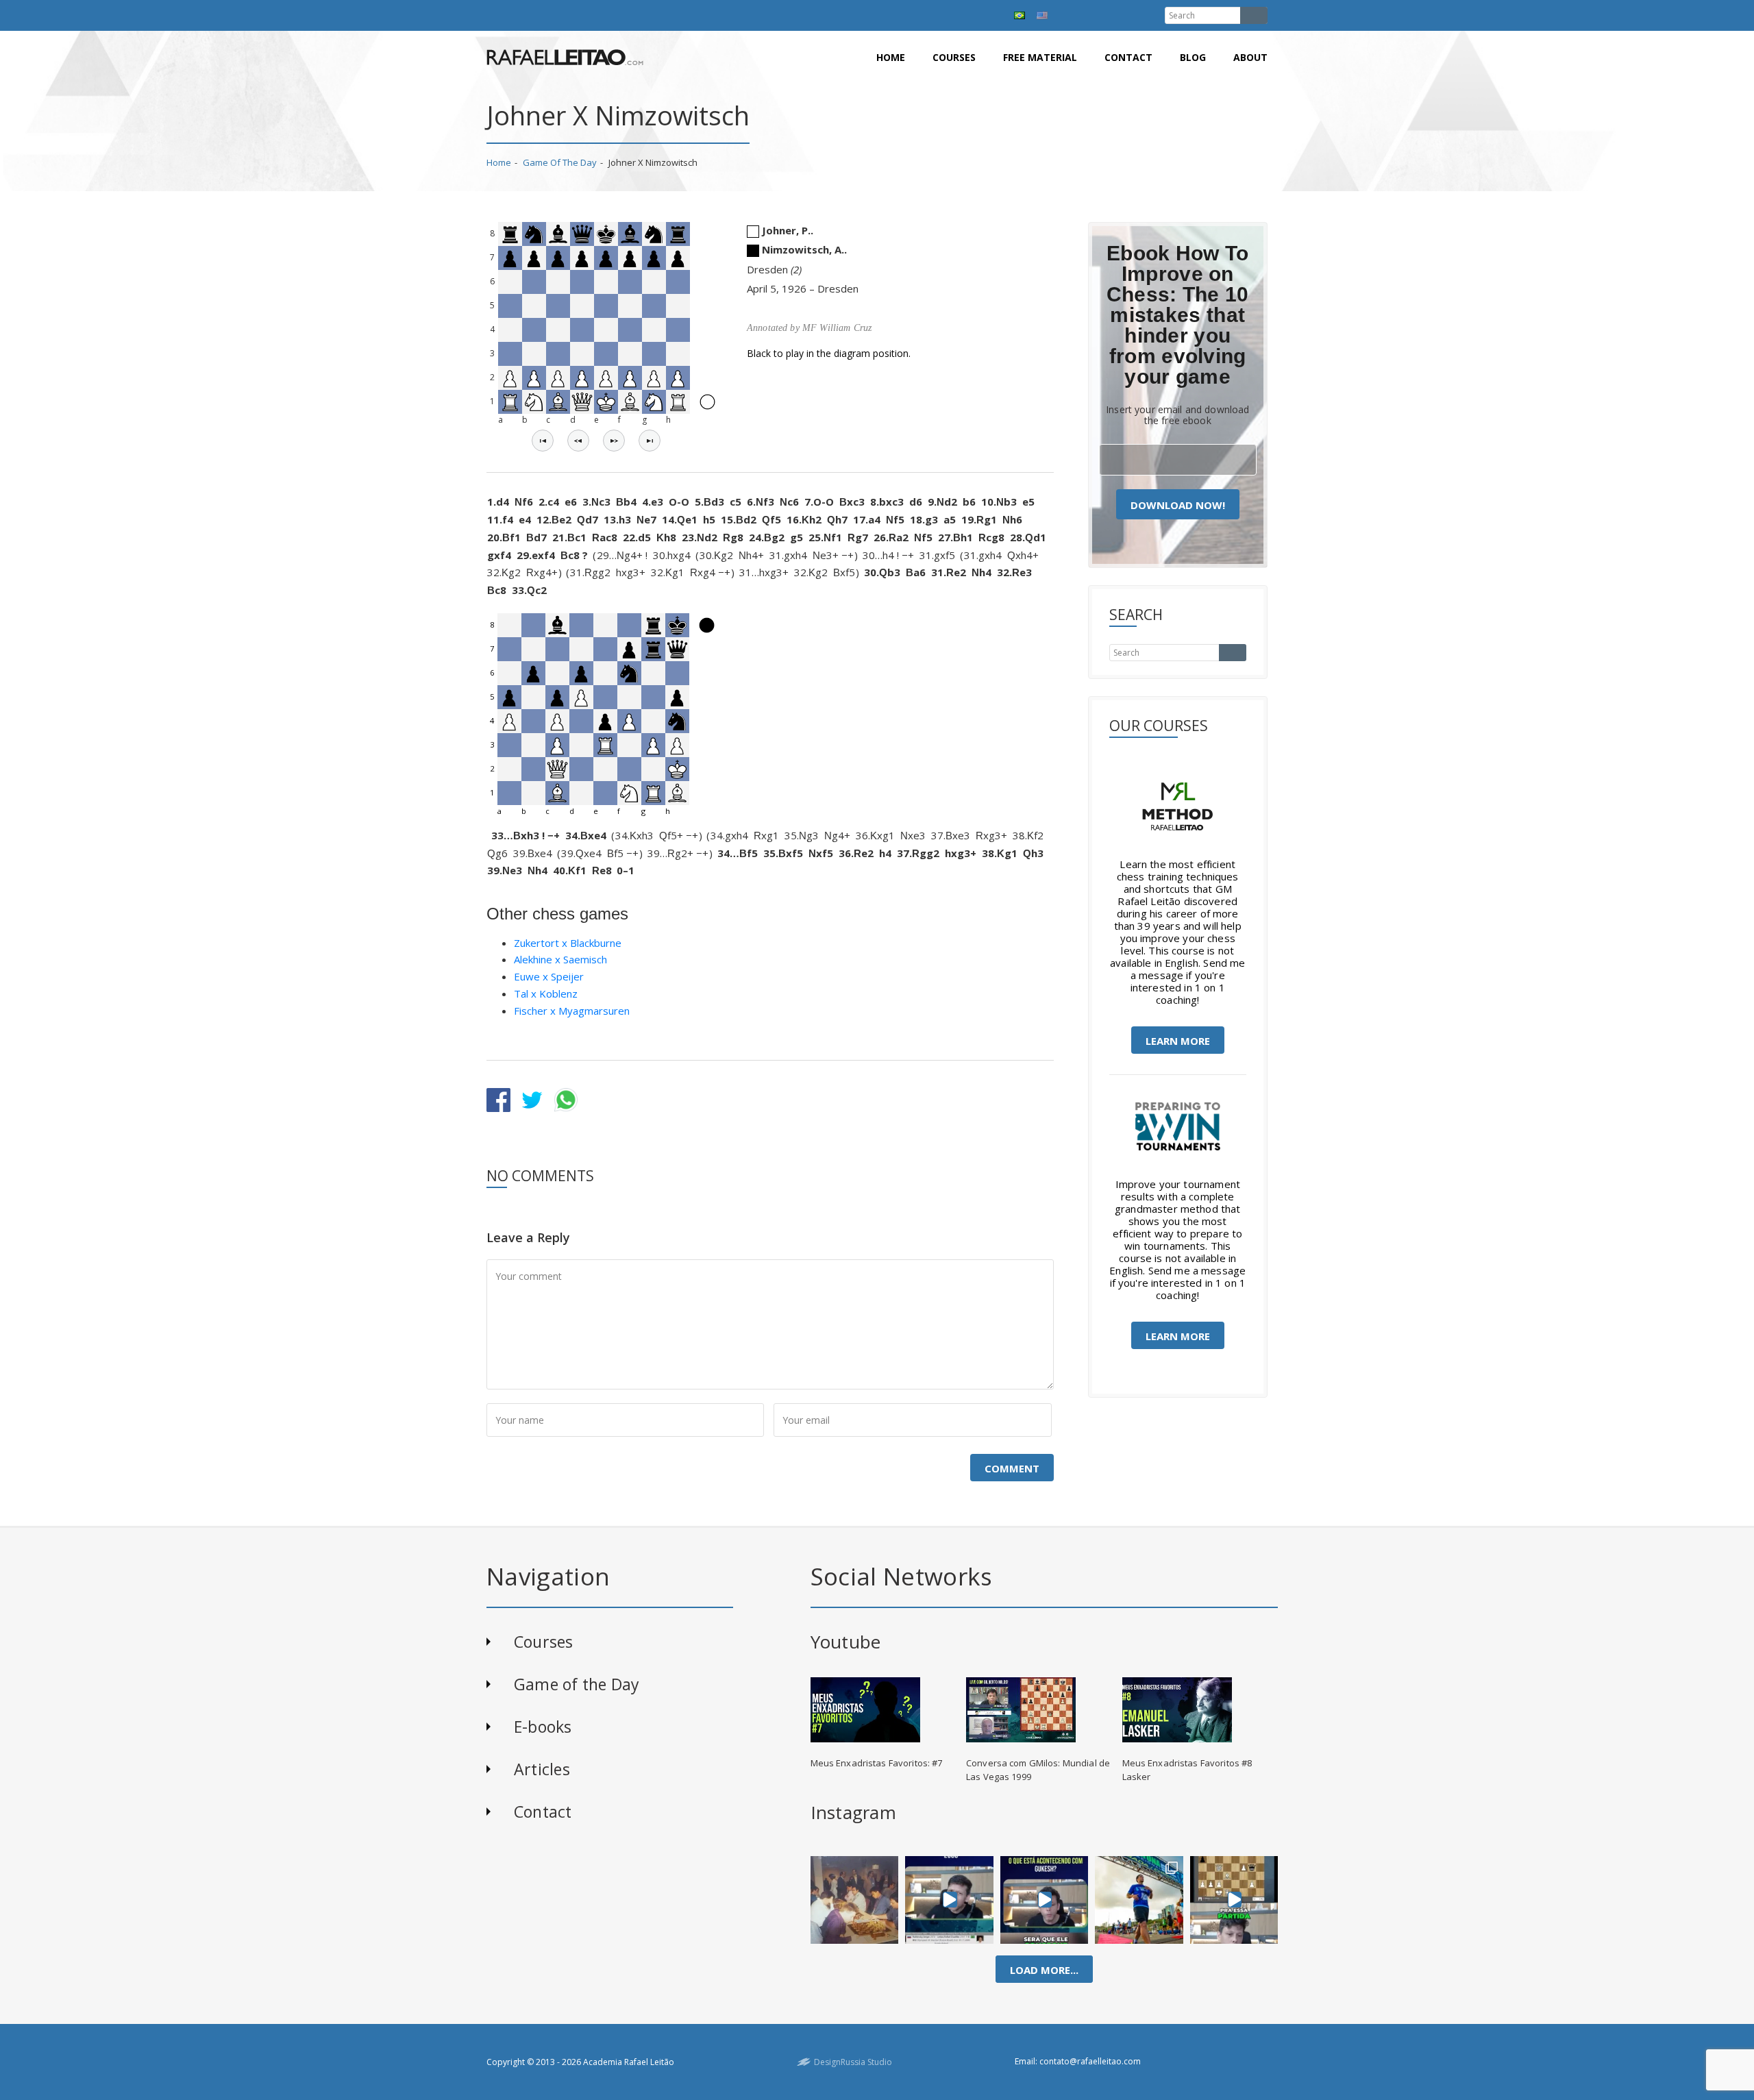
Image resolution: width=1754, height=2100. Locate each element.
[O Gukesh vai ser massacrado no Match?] (1045, 1900)
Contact (1128, 57)
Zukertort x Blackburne (568, 943)
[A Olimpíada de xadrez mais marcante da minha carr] (854, 1900)
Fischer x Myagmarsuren (572, 1011)
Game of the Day (560, 162)
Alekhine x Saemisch (560, 959)
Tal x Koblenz (546, 993)
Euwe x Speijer (549, 976)
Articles (542, 1769)
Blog (1193, 57)
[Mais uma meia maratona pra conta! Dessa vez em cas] (1139, 1900)
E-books (543, 1727)
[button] (543, 441)
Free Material (1040, 57)
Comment (1012, 1468)
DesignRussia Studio (853, 2062)
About (1250, 57)
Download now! (1178, 505)
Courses (954, 57)
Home (891, 57)
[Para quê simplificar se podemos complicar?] (1234, 1900)
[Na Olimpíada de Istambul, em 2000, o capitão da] (949, 1900)
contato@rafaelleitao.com (1090, 2061)
